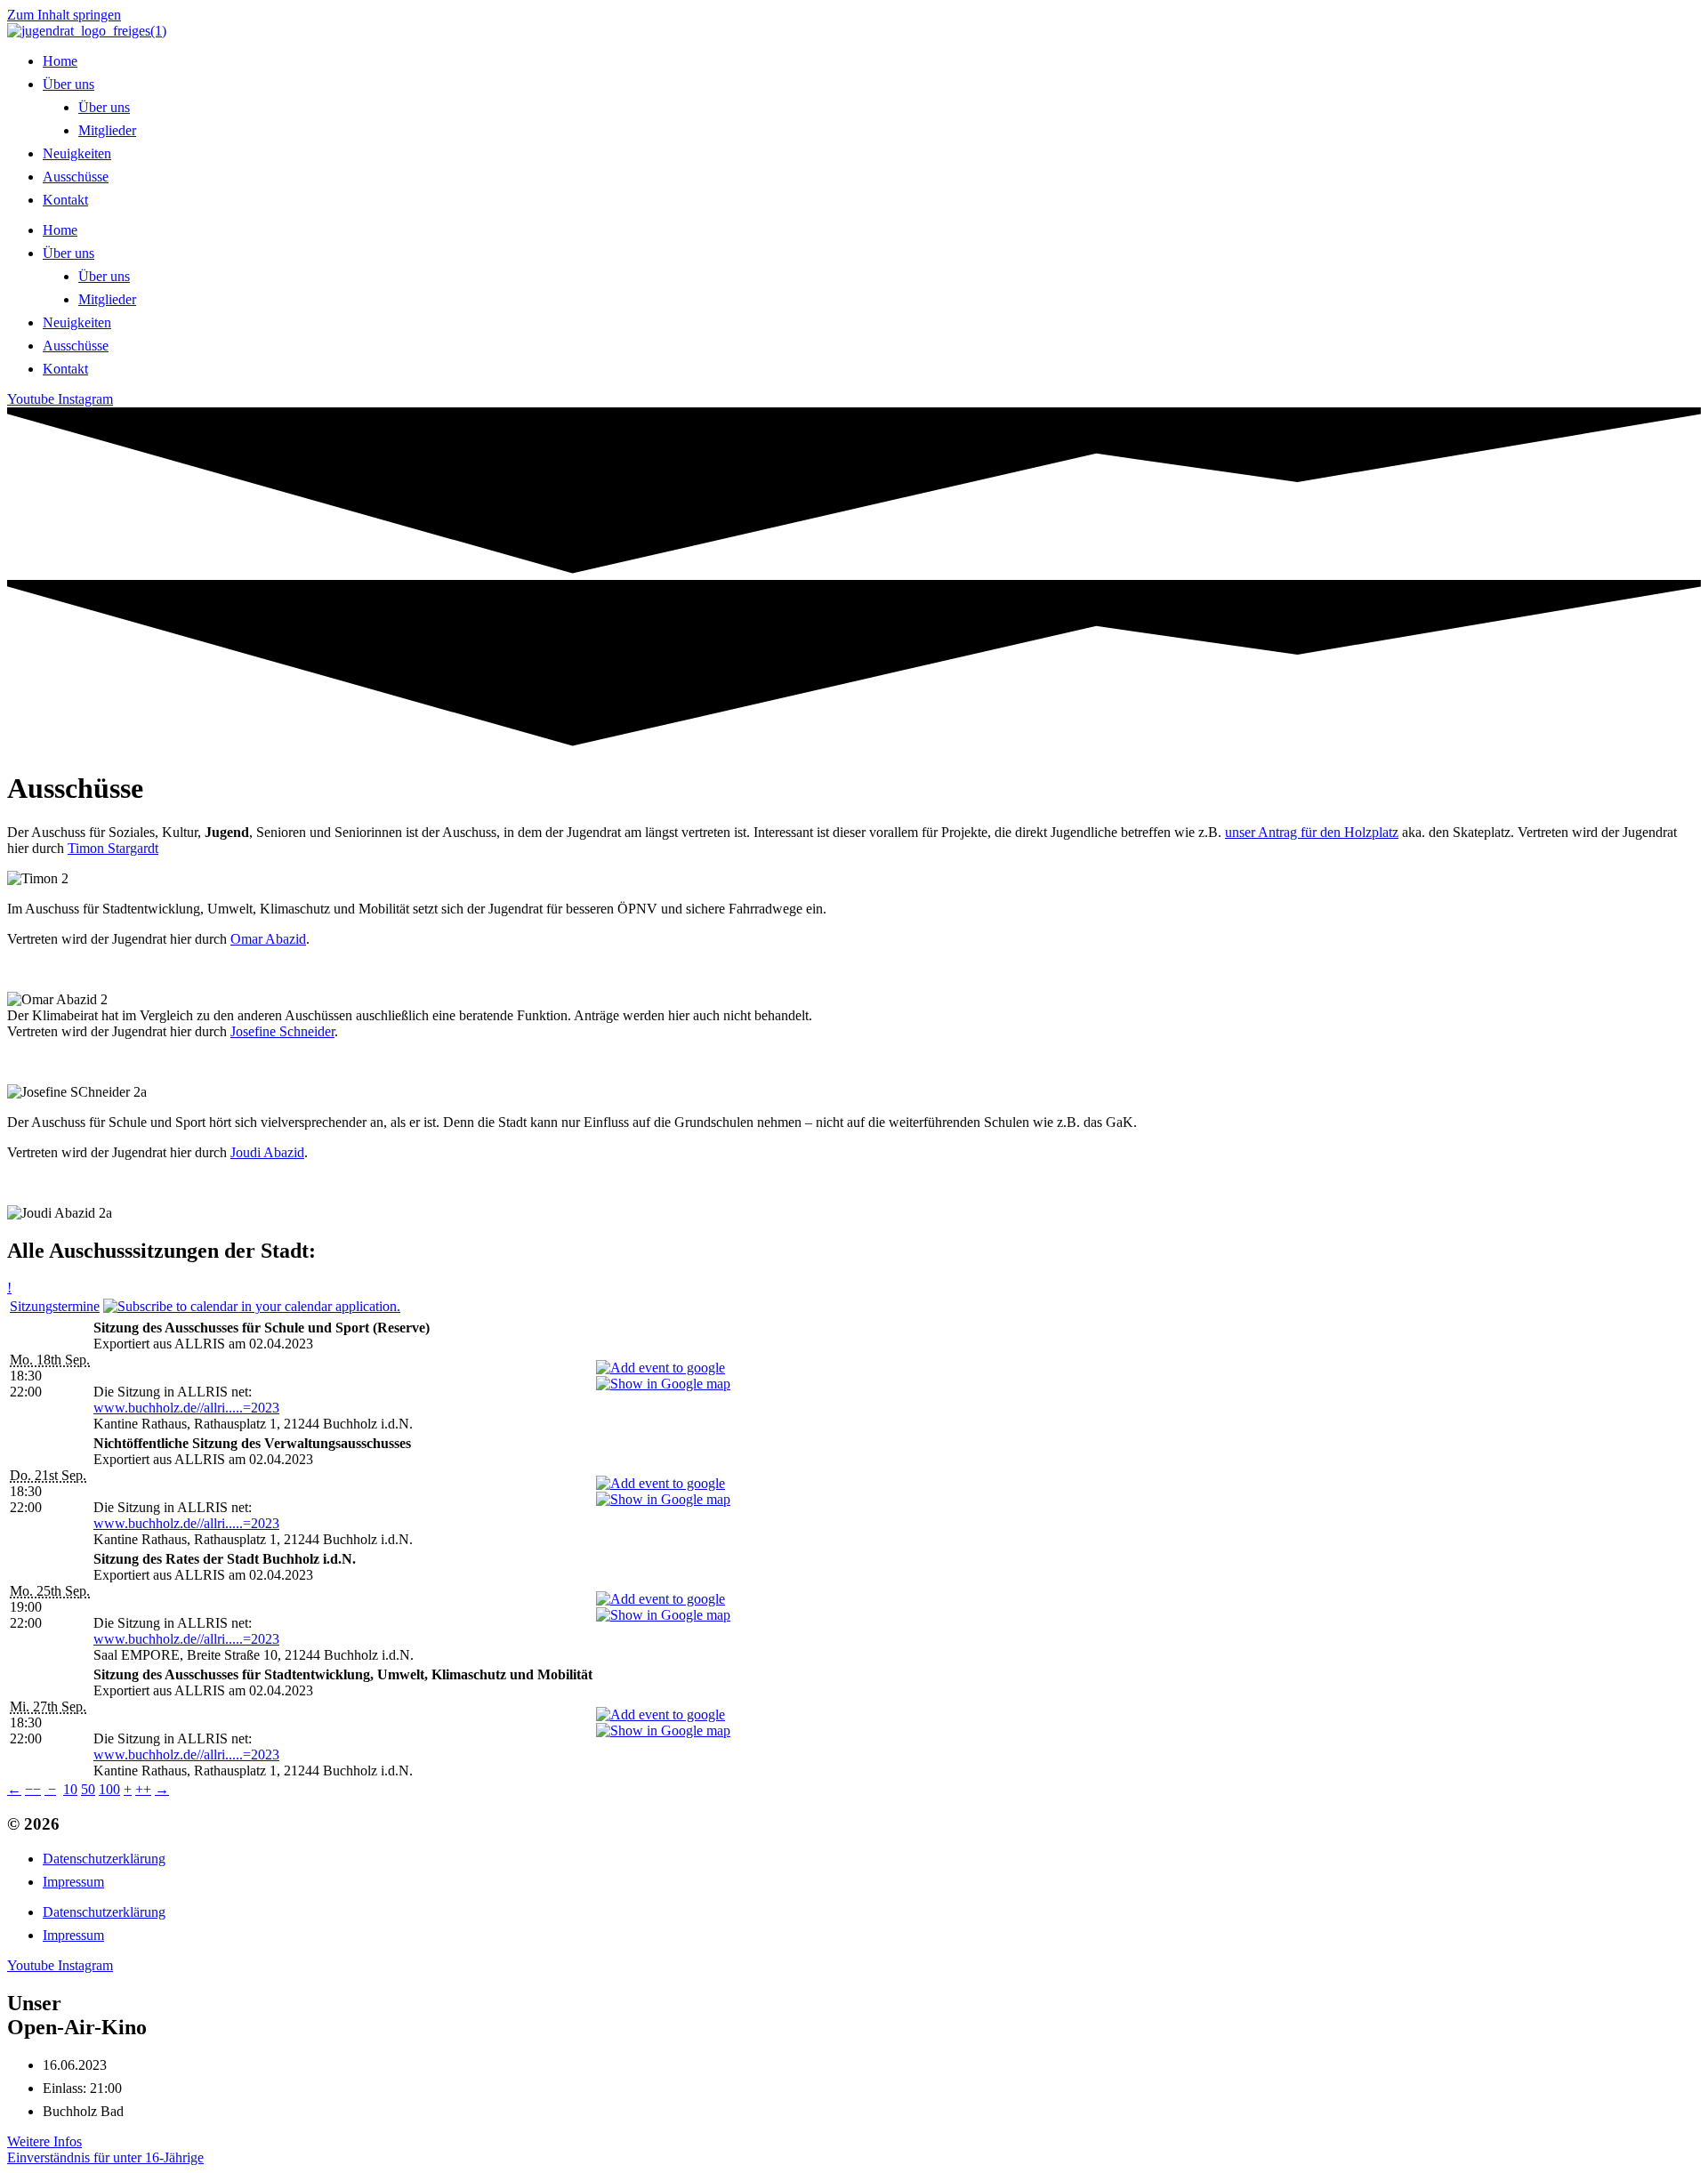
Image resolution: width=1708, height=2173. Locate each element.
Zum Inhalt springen (64, 15)
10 (70, 1789)
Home (60, 61)
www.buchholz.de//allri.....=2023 (186, 1408)
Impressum (73, 1882)
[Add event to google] (661, 1368)
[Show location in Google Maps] (663, 1384)
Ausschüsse (76, 177)
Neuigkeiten (77, 153)
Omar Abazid (268, 939)
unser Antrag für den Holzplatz (1312, 832)
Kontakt (65, 200)
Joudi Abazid (267, 1152)
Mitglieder (107, 130)
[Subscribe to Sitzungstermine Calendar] (252, 1306)
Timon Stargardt (113, 848)
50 (88, 1789)
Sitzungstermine (55, 1306)
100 (109, 1789)
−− (33, 1789)
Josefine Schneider (282, 1031)
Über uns (68, 84)
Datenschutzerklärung (104, 1859)
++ (143, 1789)
